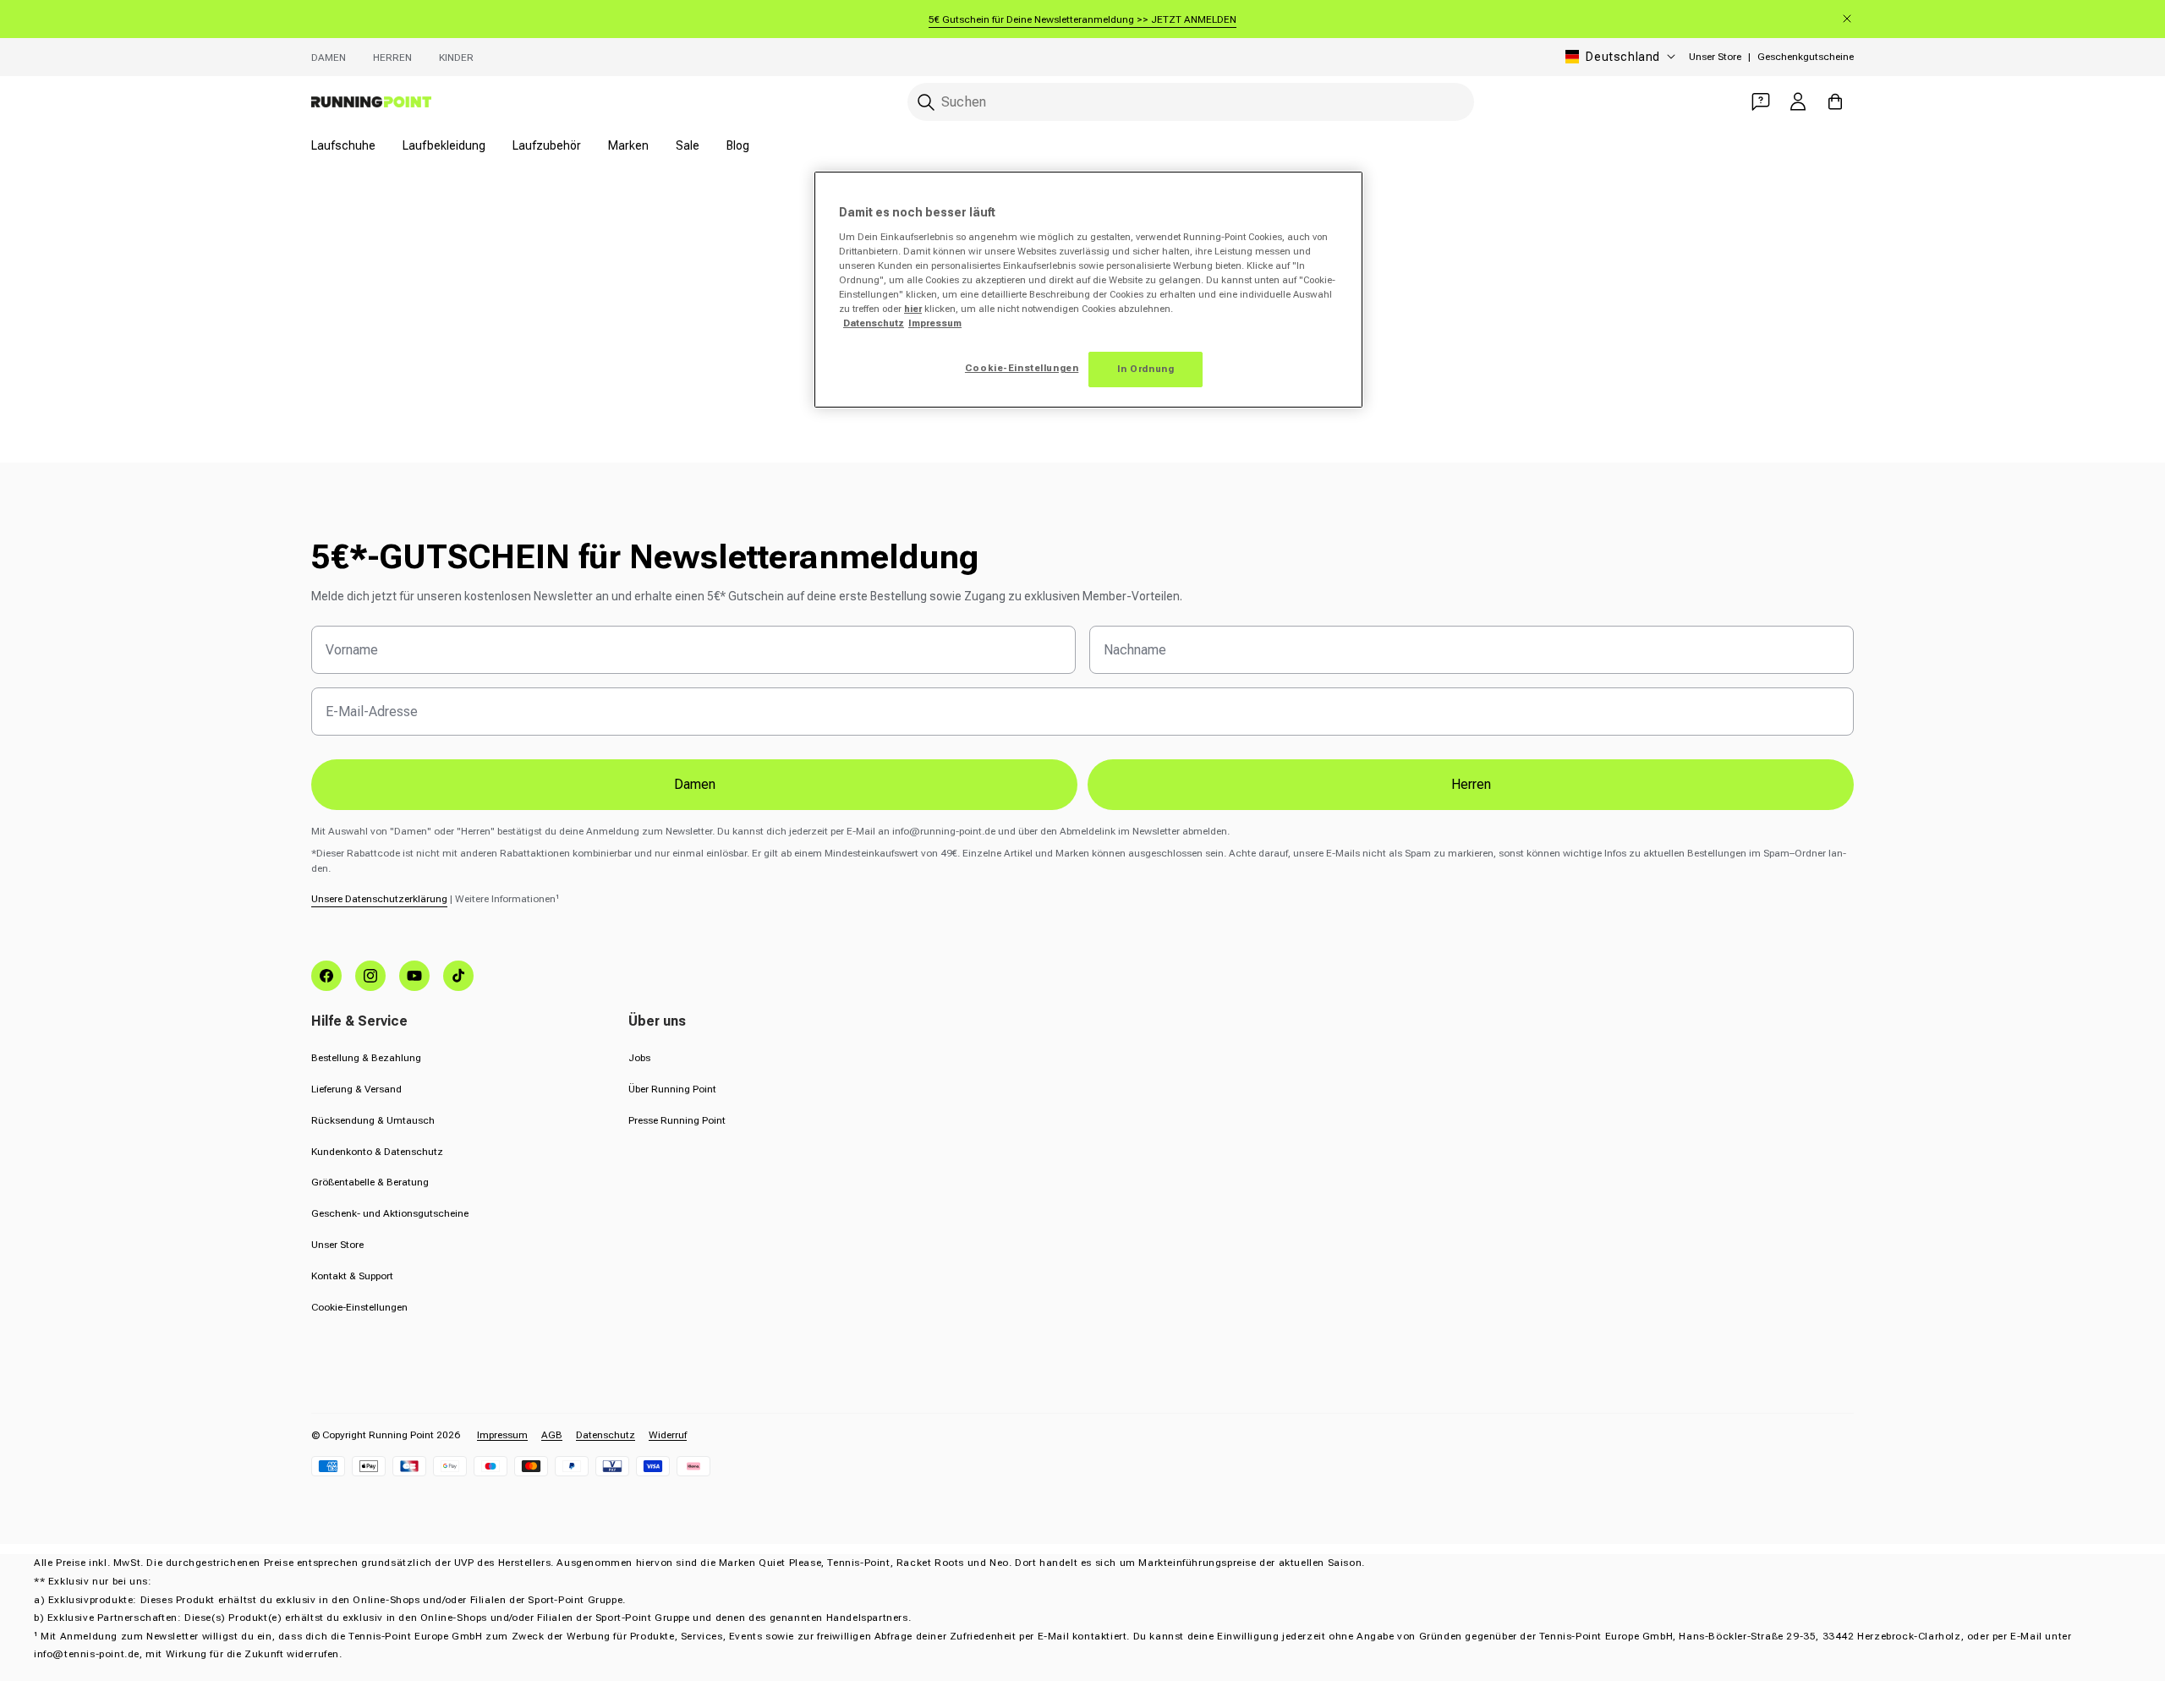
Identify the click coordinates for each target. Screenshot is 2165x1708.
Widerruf (668, 1435)
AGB (552, 1435)
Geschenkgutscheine (1806, 57)
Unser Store (1715, 57)
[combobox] (1191, 102)
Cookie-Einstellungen (359, 1307)
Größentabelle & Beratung (370, 1182)
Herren (392, 57)
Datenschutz (606, 1435)
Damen (329, 57)
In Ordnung (1146, 369)
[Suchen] (926, 102)
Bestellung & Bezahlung (366, 1058)
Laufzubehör (547, 145)
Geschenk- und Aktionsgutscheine (390, 1213)
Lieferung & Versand (356, 1089)
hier (913, 309)
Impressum (502, 1435)
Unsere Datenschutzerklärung (379, 899)
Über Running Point (672, 1089)
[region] (1088, 290)
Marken (628, 145)
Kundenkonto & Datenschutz (377, 1152)
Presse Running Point (677, 1120)
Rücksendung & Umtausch (373, 1120)
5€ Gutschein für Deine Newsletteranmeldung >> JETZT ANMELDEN (1082, 19)
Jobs (639, 1058)
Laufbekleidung (444, 145)
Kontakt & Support (352, 1276)
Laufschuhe (343, 145)
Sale (688, 145)
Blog (738, 145)
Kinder (456, 57)
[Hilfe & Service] (1761, 101)
